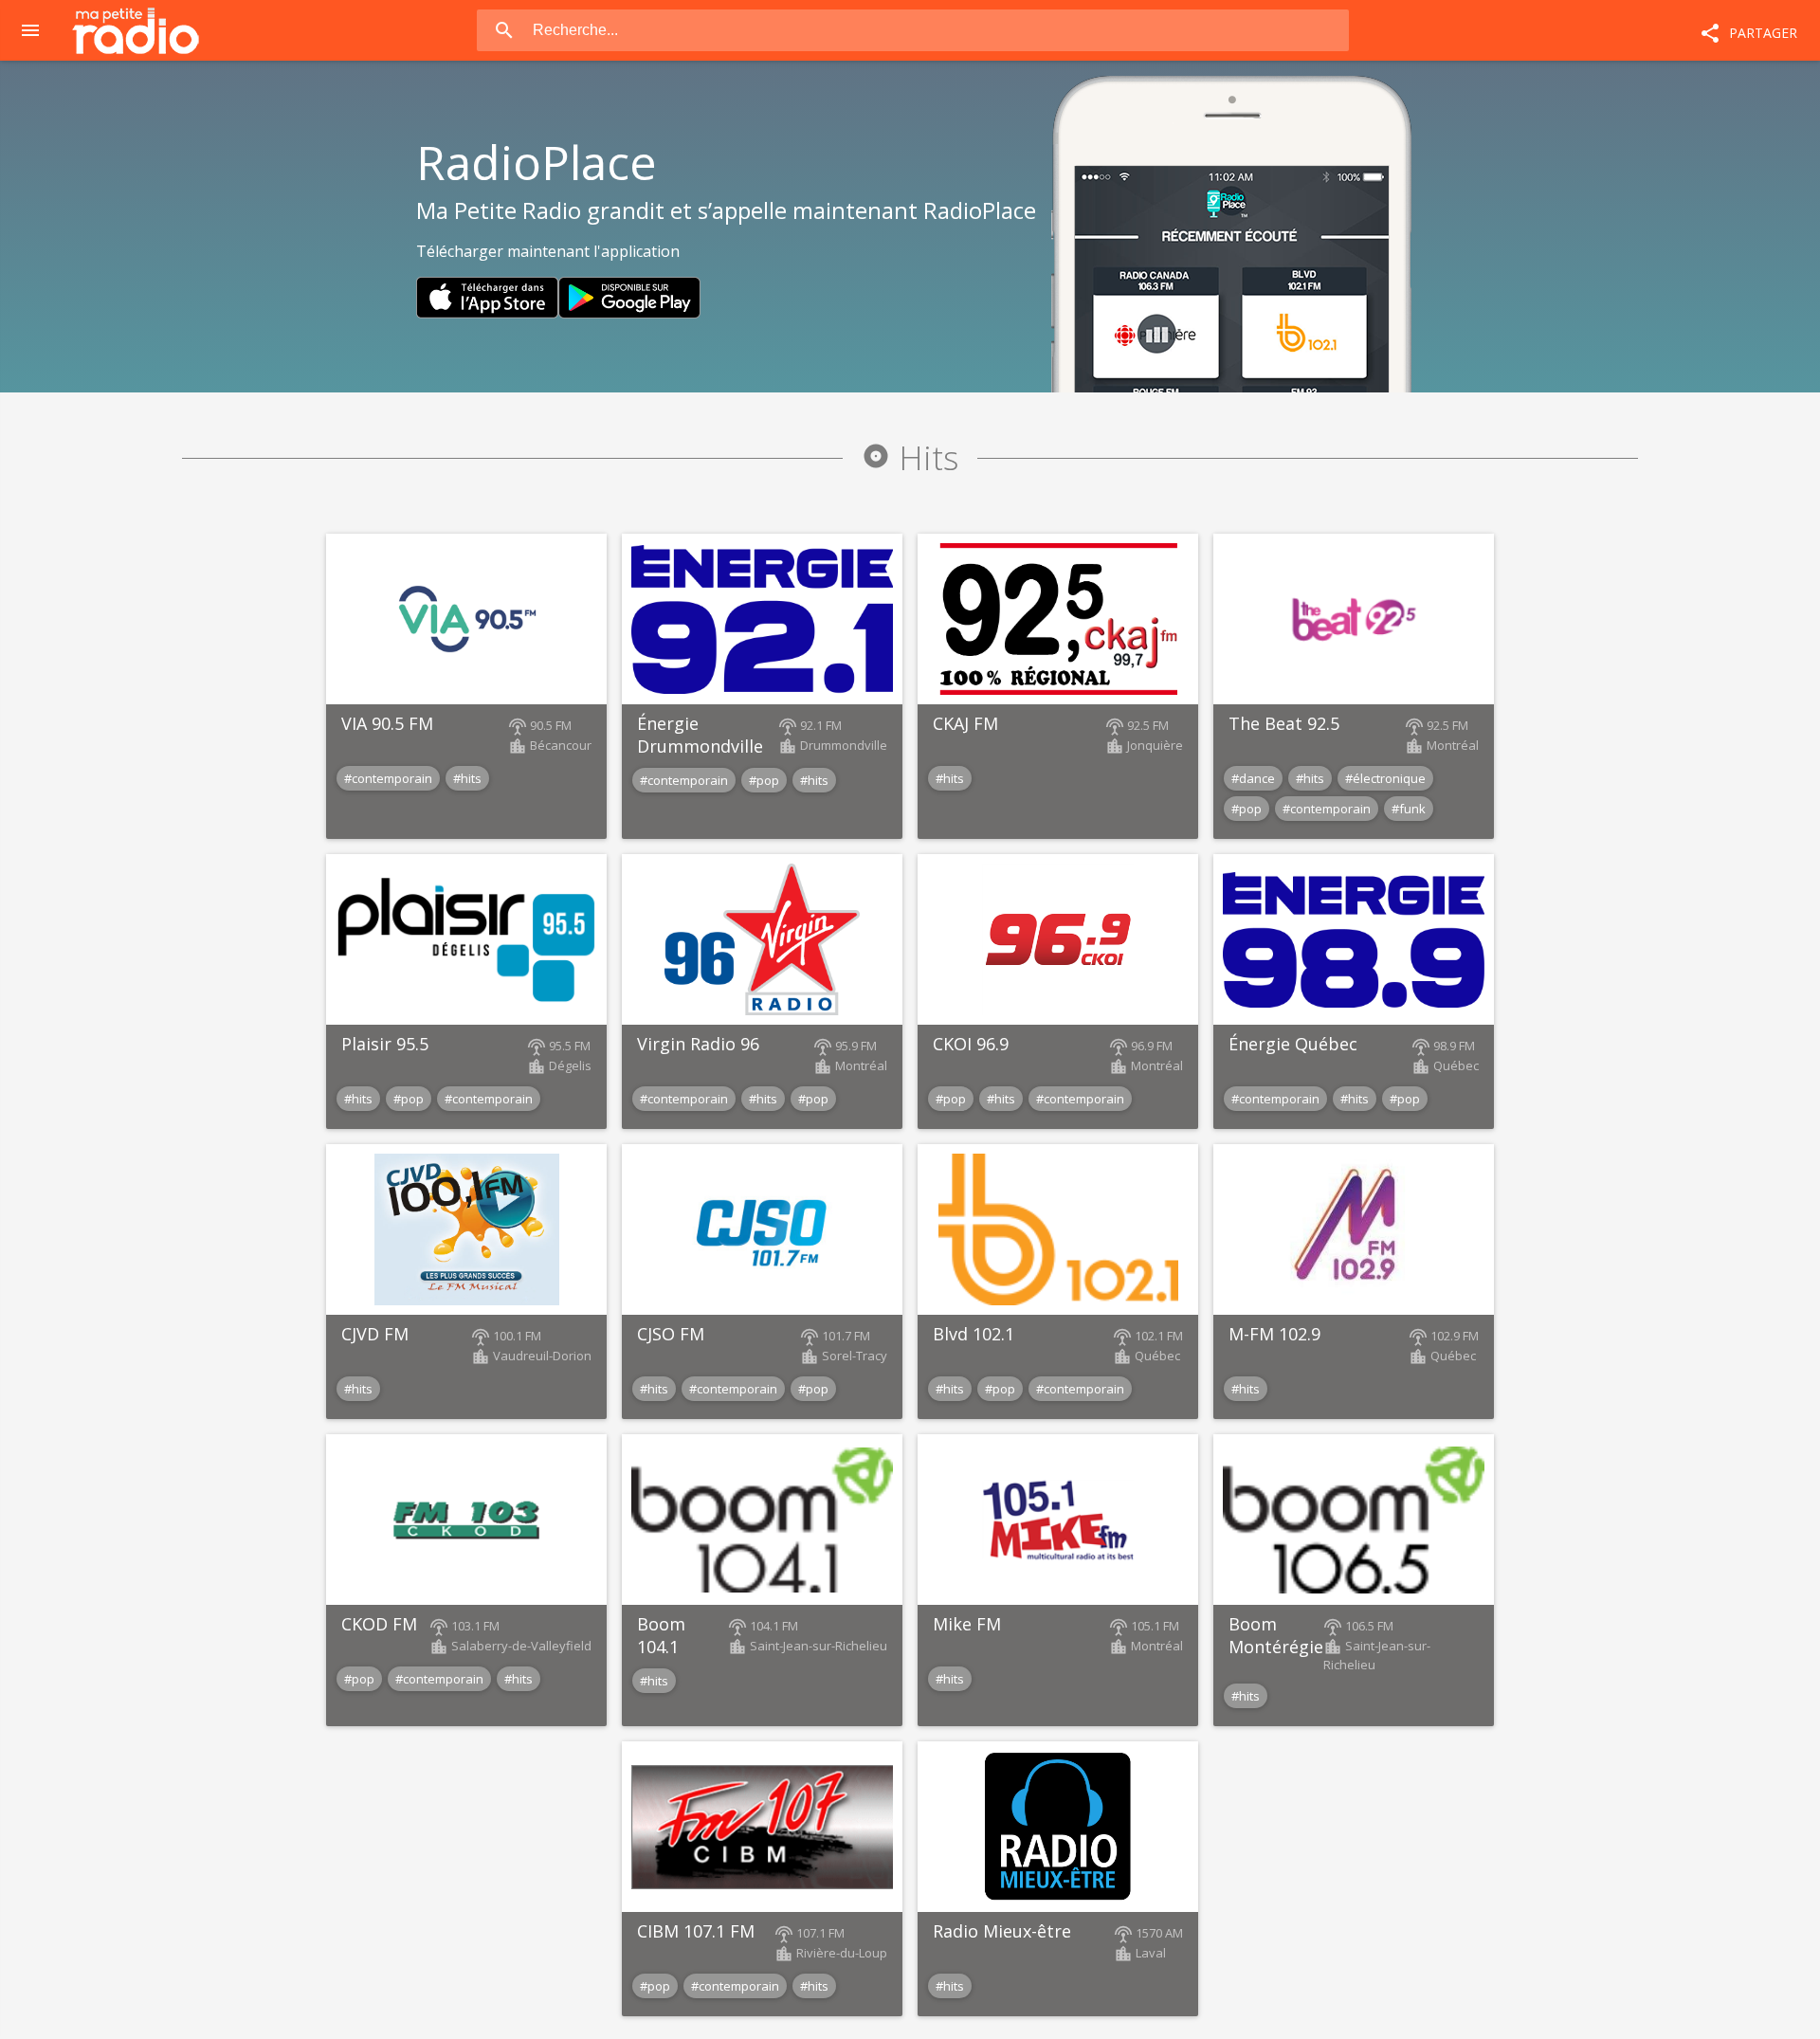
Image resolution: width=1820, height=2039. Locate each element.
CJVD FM (375, 1334)
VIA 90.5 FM (387, 723)
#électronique (1385, 778)
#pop (764, 780)
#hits (467, 778)
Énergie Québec (1293, 1044)
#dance (1253, 778)
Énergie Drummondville (700, 735)
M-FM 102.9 (1274, 1334)
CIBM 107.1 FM (696, 1931)
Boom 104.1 (661, 1635)
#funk (1409, 809)
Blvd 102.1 (974, 1334)
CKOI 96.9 (971, 1044)
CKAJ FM (965, 723)
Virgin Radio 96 (698, 1044)
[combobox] (939, 30)
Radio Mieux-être (1002, 1931)
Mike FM (967, 1624)
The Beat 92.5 (1284, 723)
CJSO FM (671, 1334)
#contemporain (388, 778)
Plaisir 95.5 (385, 1044)
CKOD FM (379, 1624)
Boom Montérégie (1276, 1635)
